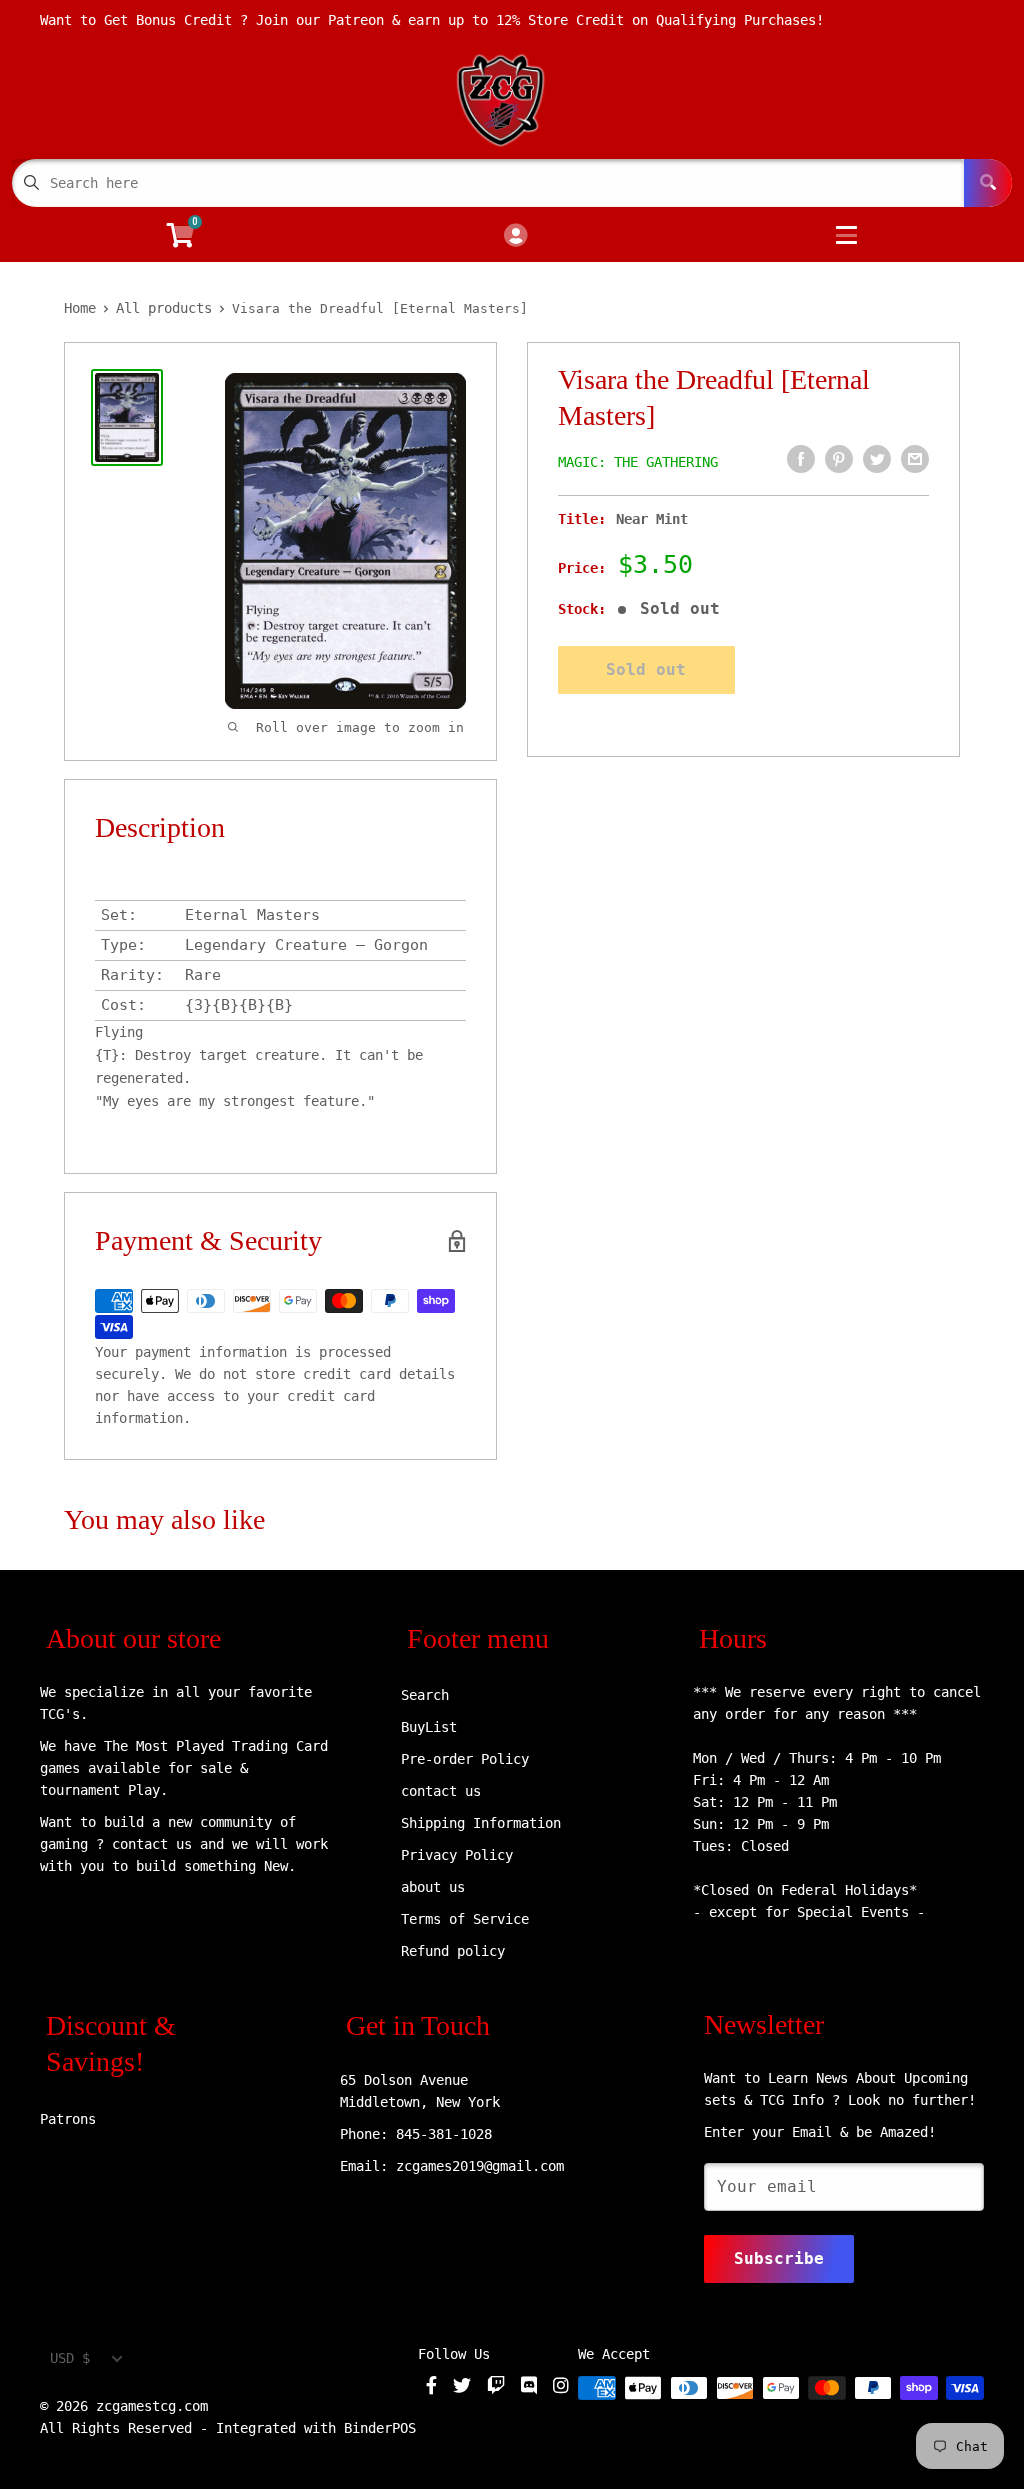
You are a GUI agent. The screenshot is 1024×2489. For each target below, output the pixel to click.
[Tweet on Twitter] (877, 459)
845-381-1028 (444, 2134)
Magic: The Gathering (638, 462)
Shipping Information (481, 1823)
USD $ (70, 2358)
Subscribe (779, 2258)
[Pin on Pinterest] (839, 459)
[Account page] (515, 236)
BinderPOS (380, 2428)
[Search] (988, 183)
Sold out (646, 669)
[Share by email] (915, 459)
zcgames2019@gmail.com (480, 2166)
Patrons (68, 2119)
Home (80, 308)
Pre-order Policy (465, 1759)
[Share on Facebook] (801, 459)
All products (164, 308)
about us (433, 1887)
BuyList (429, 1727)
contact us (441, 1791)
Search (425, 1695)
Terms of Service (465, 1919)
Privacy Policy (457, 1855)
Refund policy (453, 1951)
